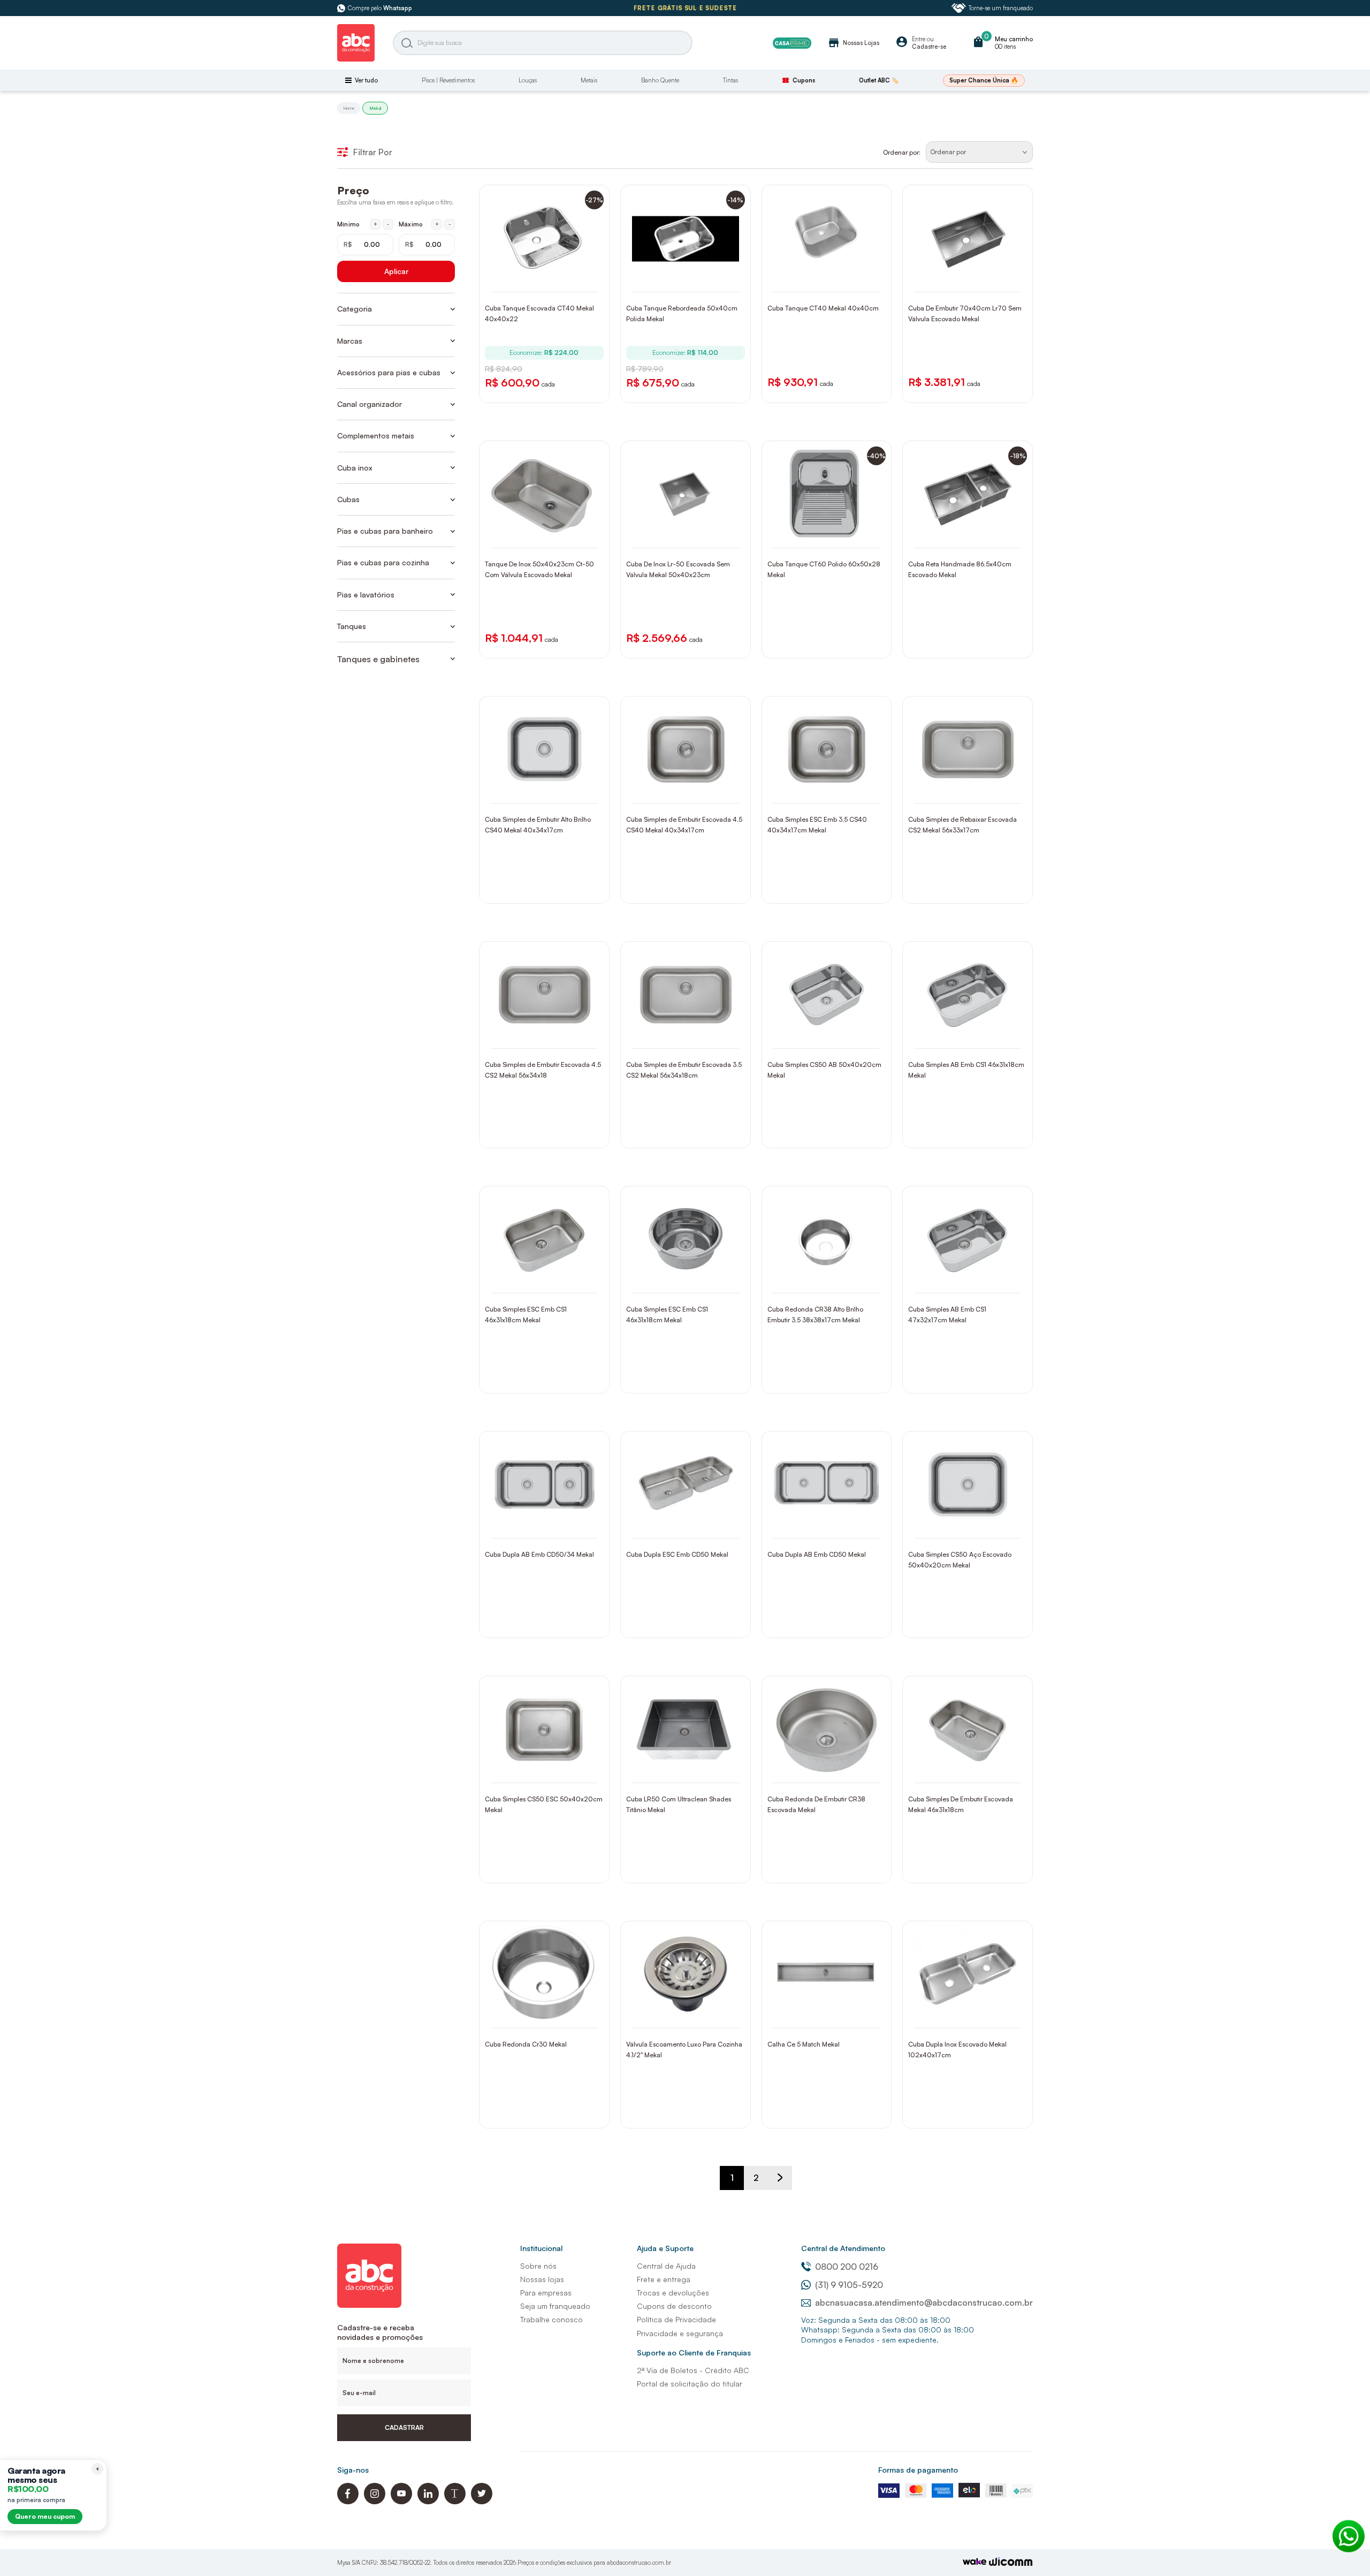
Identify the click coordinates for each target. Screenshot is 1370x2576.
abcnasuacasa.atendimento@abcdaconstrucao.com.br (924, 2302)
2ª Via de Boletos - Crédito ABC (693, 2370)
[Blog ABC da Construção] (455, 2501)
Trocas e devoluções (673, 2293)
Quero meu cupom (45, 2516)
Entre (919, 39)
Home (349, 108)
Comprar (551, 281)
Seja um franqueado (555, 2306)
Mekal (375, 108)
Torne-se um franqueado (1001, 8)
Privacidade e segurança (680, 2333)
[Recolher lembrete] (97, 2469)
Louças (528, 80)
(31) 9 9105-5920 (849, 2285)
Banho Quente (660, 80)
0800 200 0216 (847, 2267)
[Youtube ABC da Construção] (401, 2501)
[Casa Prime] (792, 43)
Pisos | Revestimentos (448, 80)
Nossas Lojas (853, 43)
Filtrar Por (373, 152)
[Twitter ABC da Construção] (482, 2501)
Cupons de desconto (674, 2306)
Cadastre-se (929, 47)
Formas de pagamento (918, 2470)
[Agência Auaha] (1011, 2563)
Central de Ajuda (666, 2266)
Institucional (541, 2248)
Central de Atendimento (843, 2248)
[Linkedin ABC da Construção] (428, 2501)
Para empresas (546, 2293)
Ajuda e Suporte (665, 2248)
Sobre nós (538, 2266)
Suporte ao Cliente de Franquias (694, 2353)
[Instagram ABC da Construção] (375, 2501)
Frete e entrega (664, 2279)
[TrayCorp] (975, 2562)
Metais (589, 80)
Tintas (730, 80)
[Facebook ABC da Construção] (348, 2501)
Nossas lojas (542, 2279)
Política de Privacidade (676, 2319)
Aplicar (396, 271)
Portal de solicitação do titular (690, 2384)
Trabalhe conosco (551, 2319)
